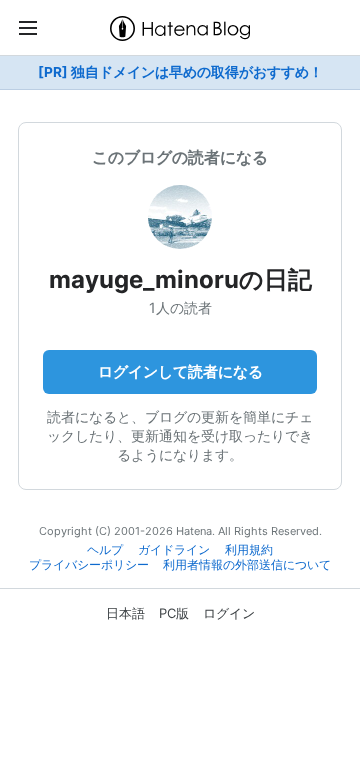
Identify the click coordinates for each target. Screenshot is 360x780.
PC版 (174, 613)
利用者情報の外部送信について (247, 565)
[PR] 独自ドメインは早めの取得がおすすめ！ (180, 72)
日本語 (125, 613)
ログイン (229, 613)
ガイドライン (174, 550)
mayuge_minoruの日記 (180, 279)
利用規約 (249, 550)
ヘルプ (105, 550)
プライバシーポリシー (89, 565)
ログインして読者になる (180, 371)
